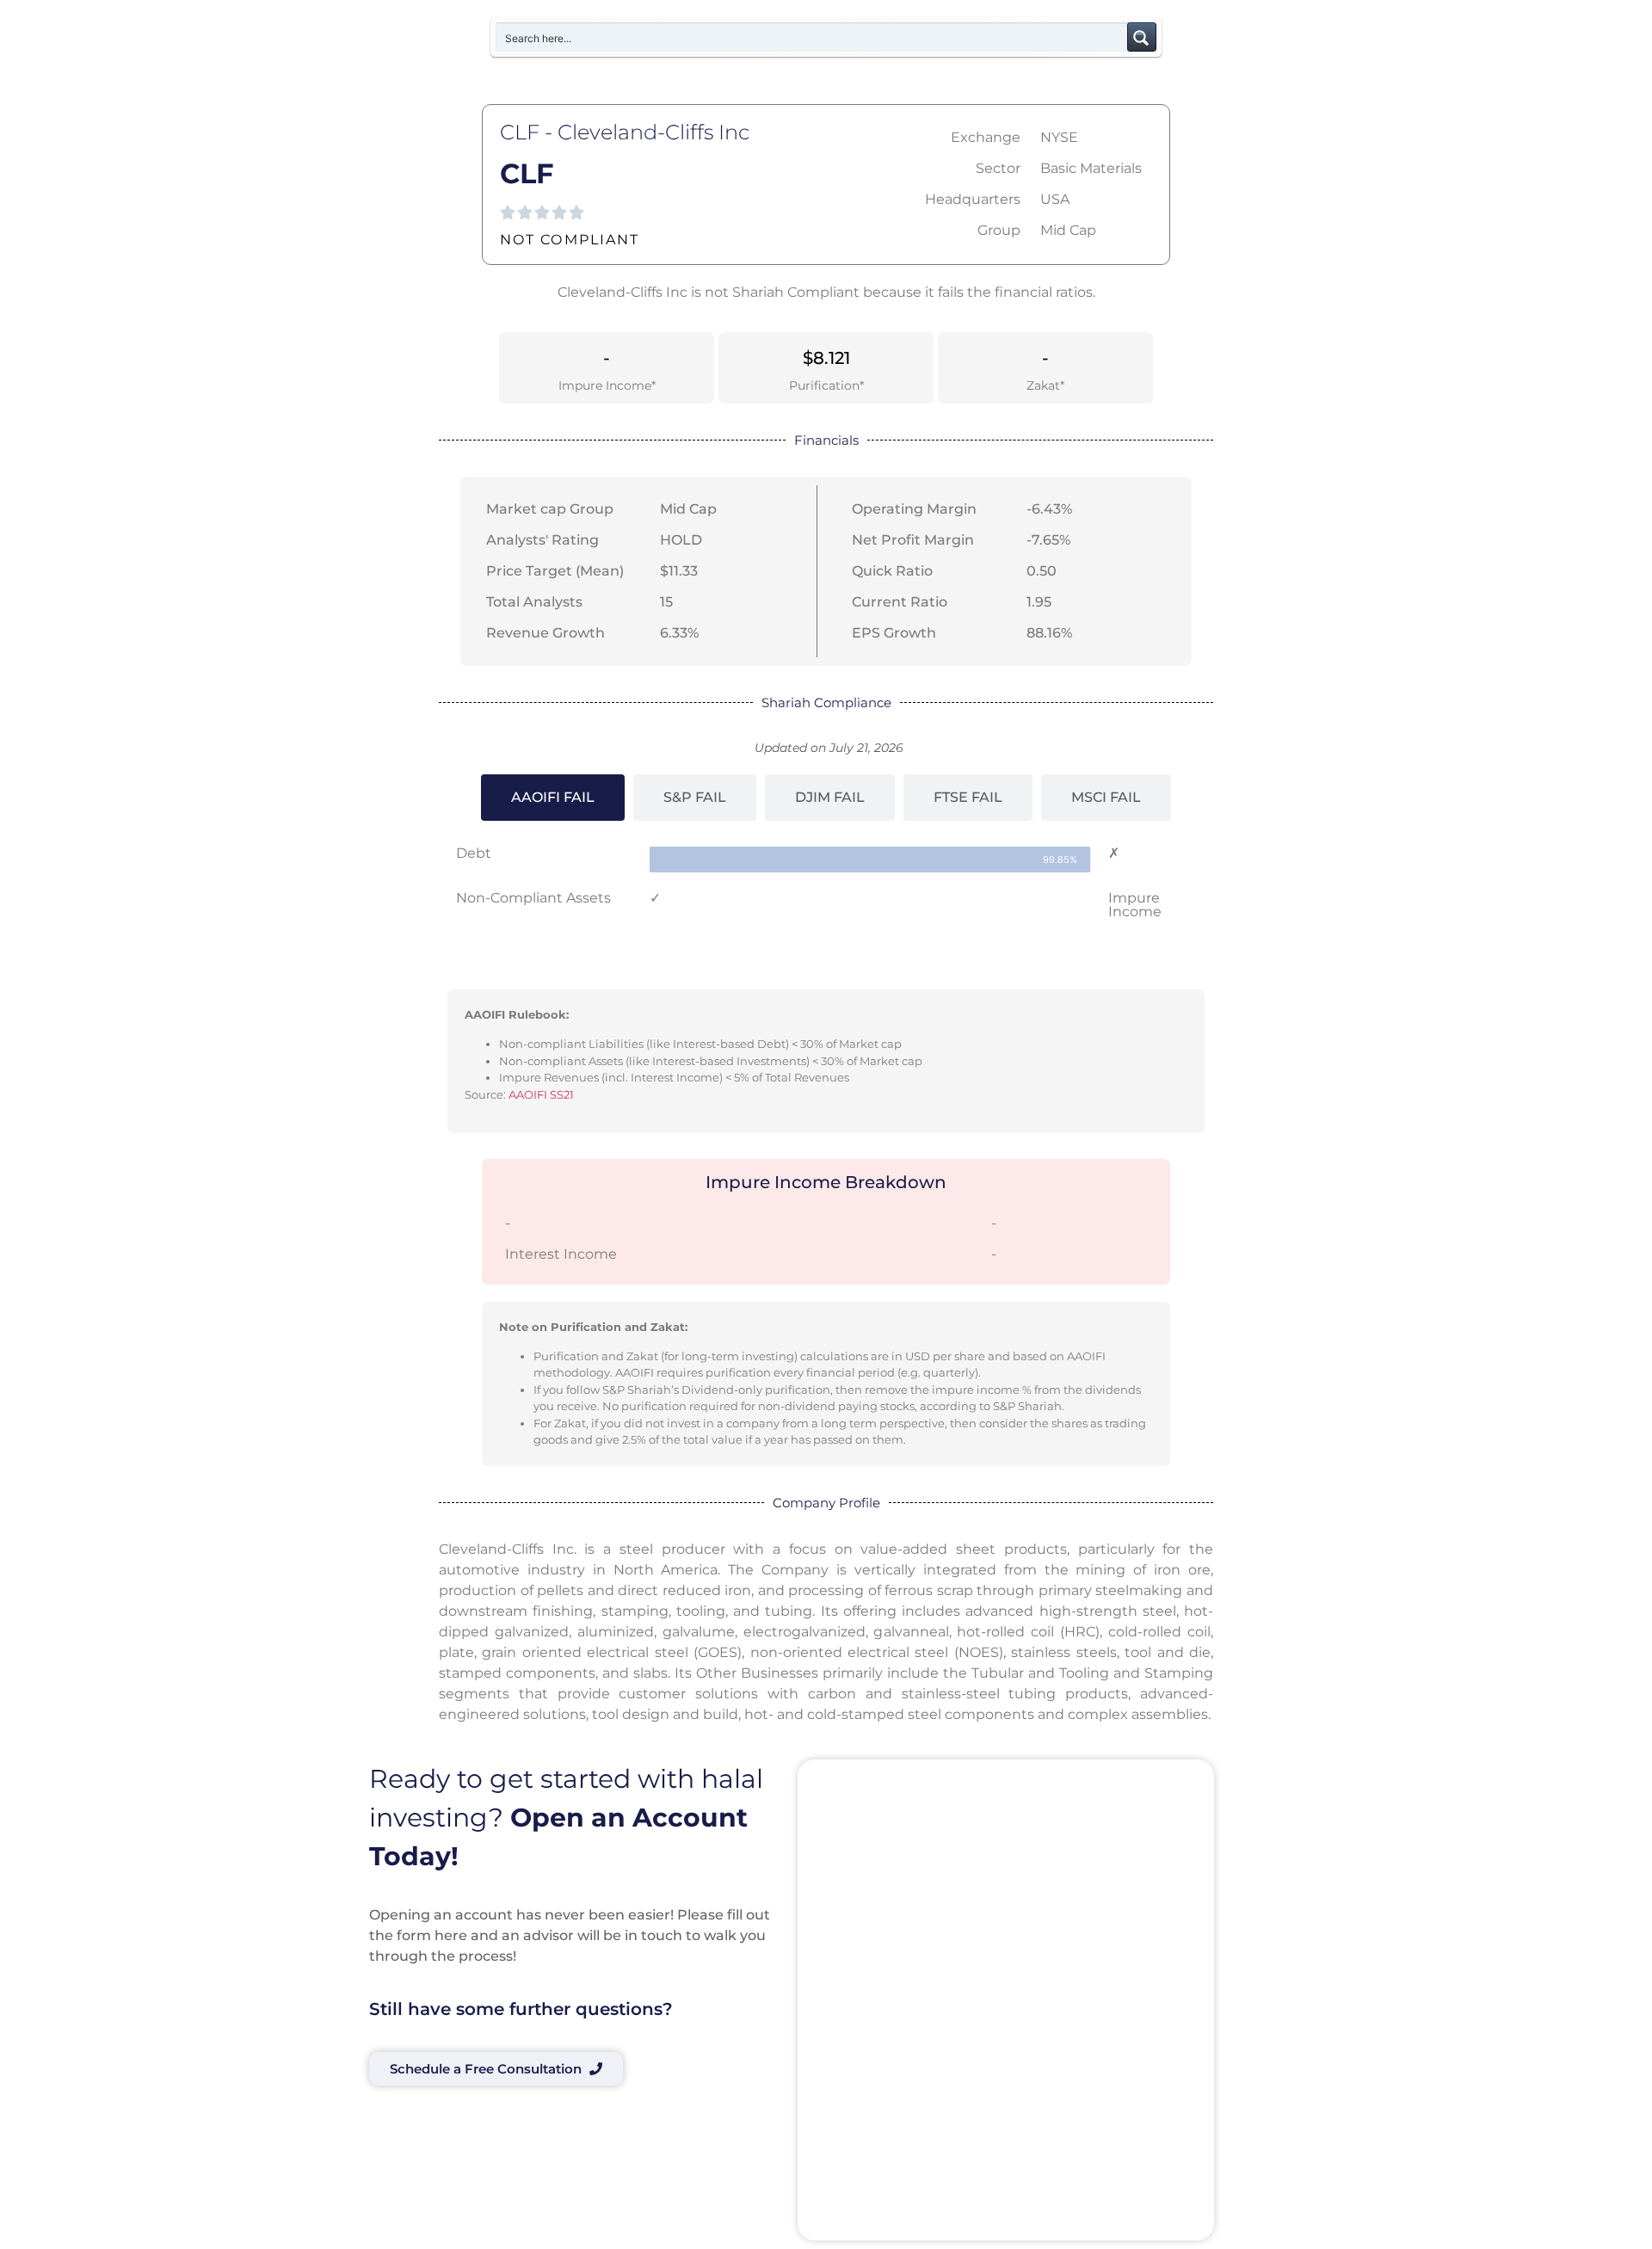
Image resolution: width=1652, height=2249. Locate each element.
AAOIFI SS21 (541, 1094)
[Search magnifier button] (1142, 37)
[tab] (553, 798)
